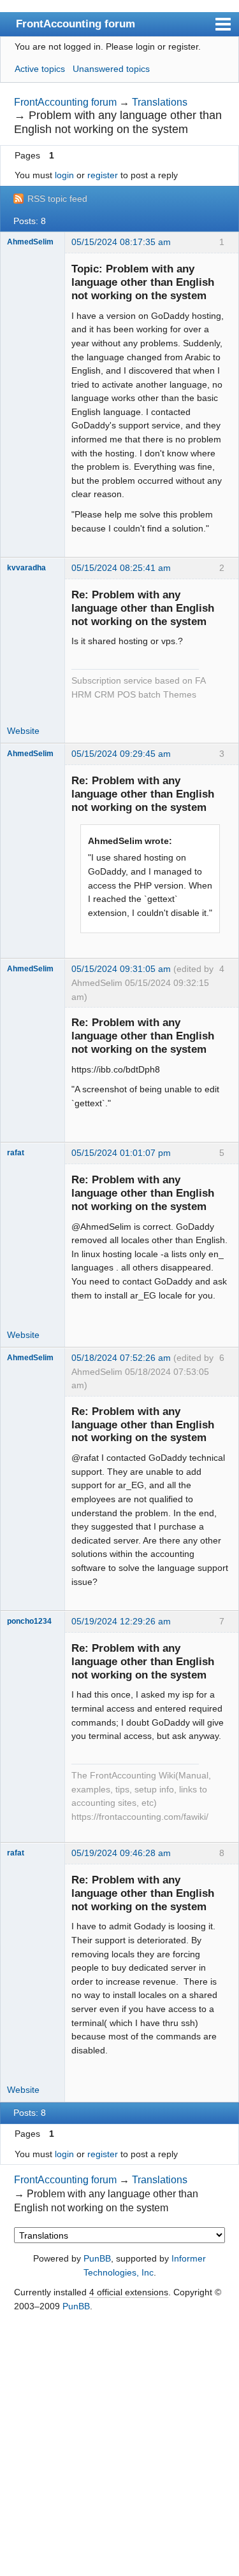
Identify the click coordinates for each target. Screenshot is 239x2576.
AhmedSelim (30, 242)
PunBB (97, 2258)
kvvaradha (26, 568)
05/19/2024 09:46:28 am (121, 1853)
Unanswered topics (111, 69)
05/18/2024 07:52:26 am (121, 1358)
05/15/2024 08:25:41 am (121, 568)
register (103, 175)
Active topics (40, 69)
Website (23, 731)
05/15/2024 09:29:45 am (121, 754)
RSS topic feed (57, 199)
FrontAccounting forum (76, 24)
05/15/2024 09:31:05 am (121, 969)
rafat (16, 1153)
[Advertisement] (119, 2445)
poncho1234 (29, 1621)
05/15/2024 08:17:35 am (121, 242)
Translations (160, 102)
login (64, 175)
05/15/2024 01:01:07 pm (121, 1153)
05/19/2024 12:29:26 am (121, 1621)
